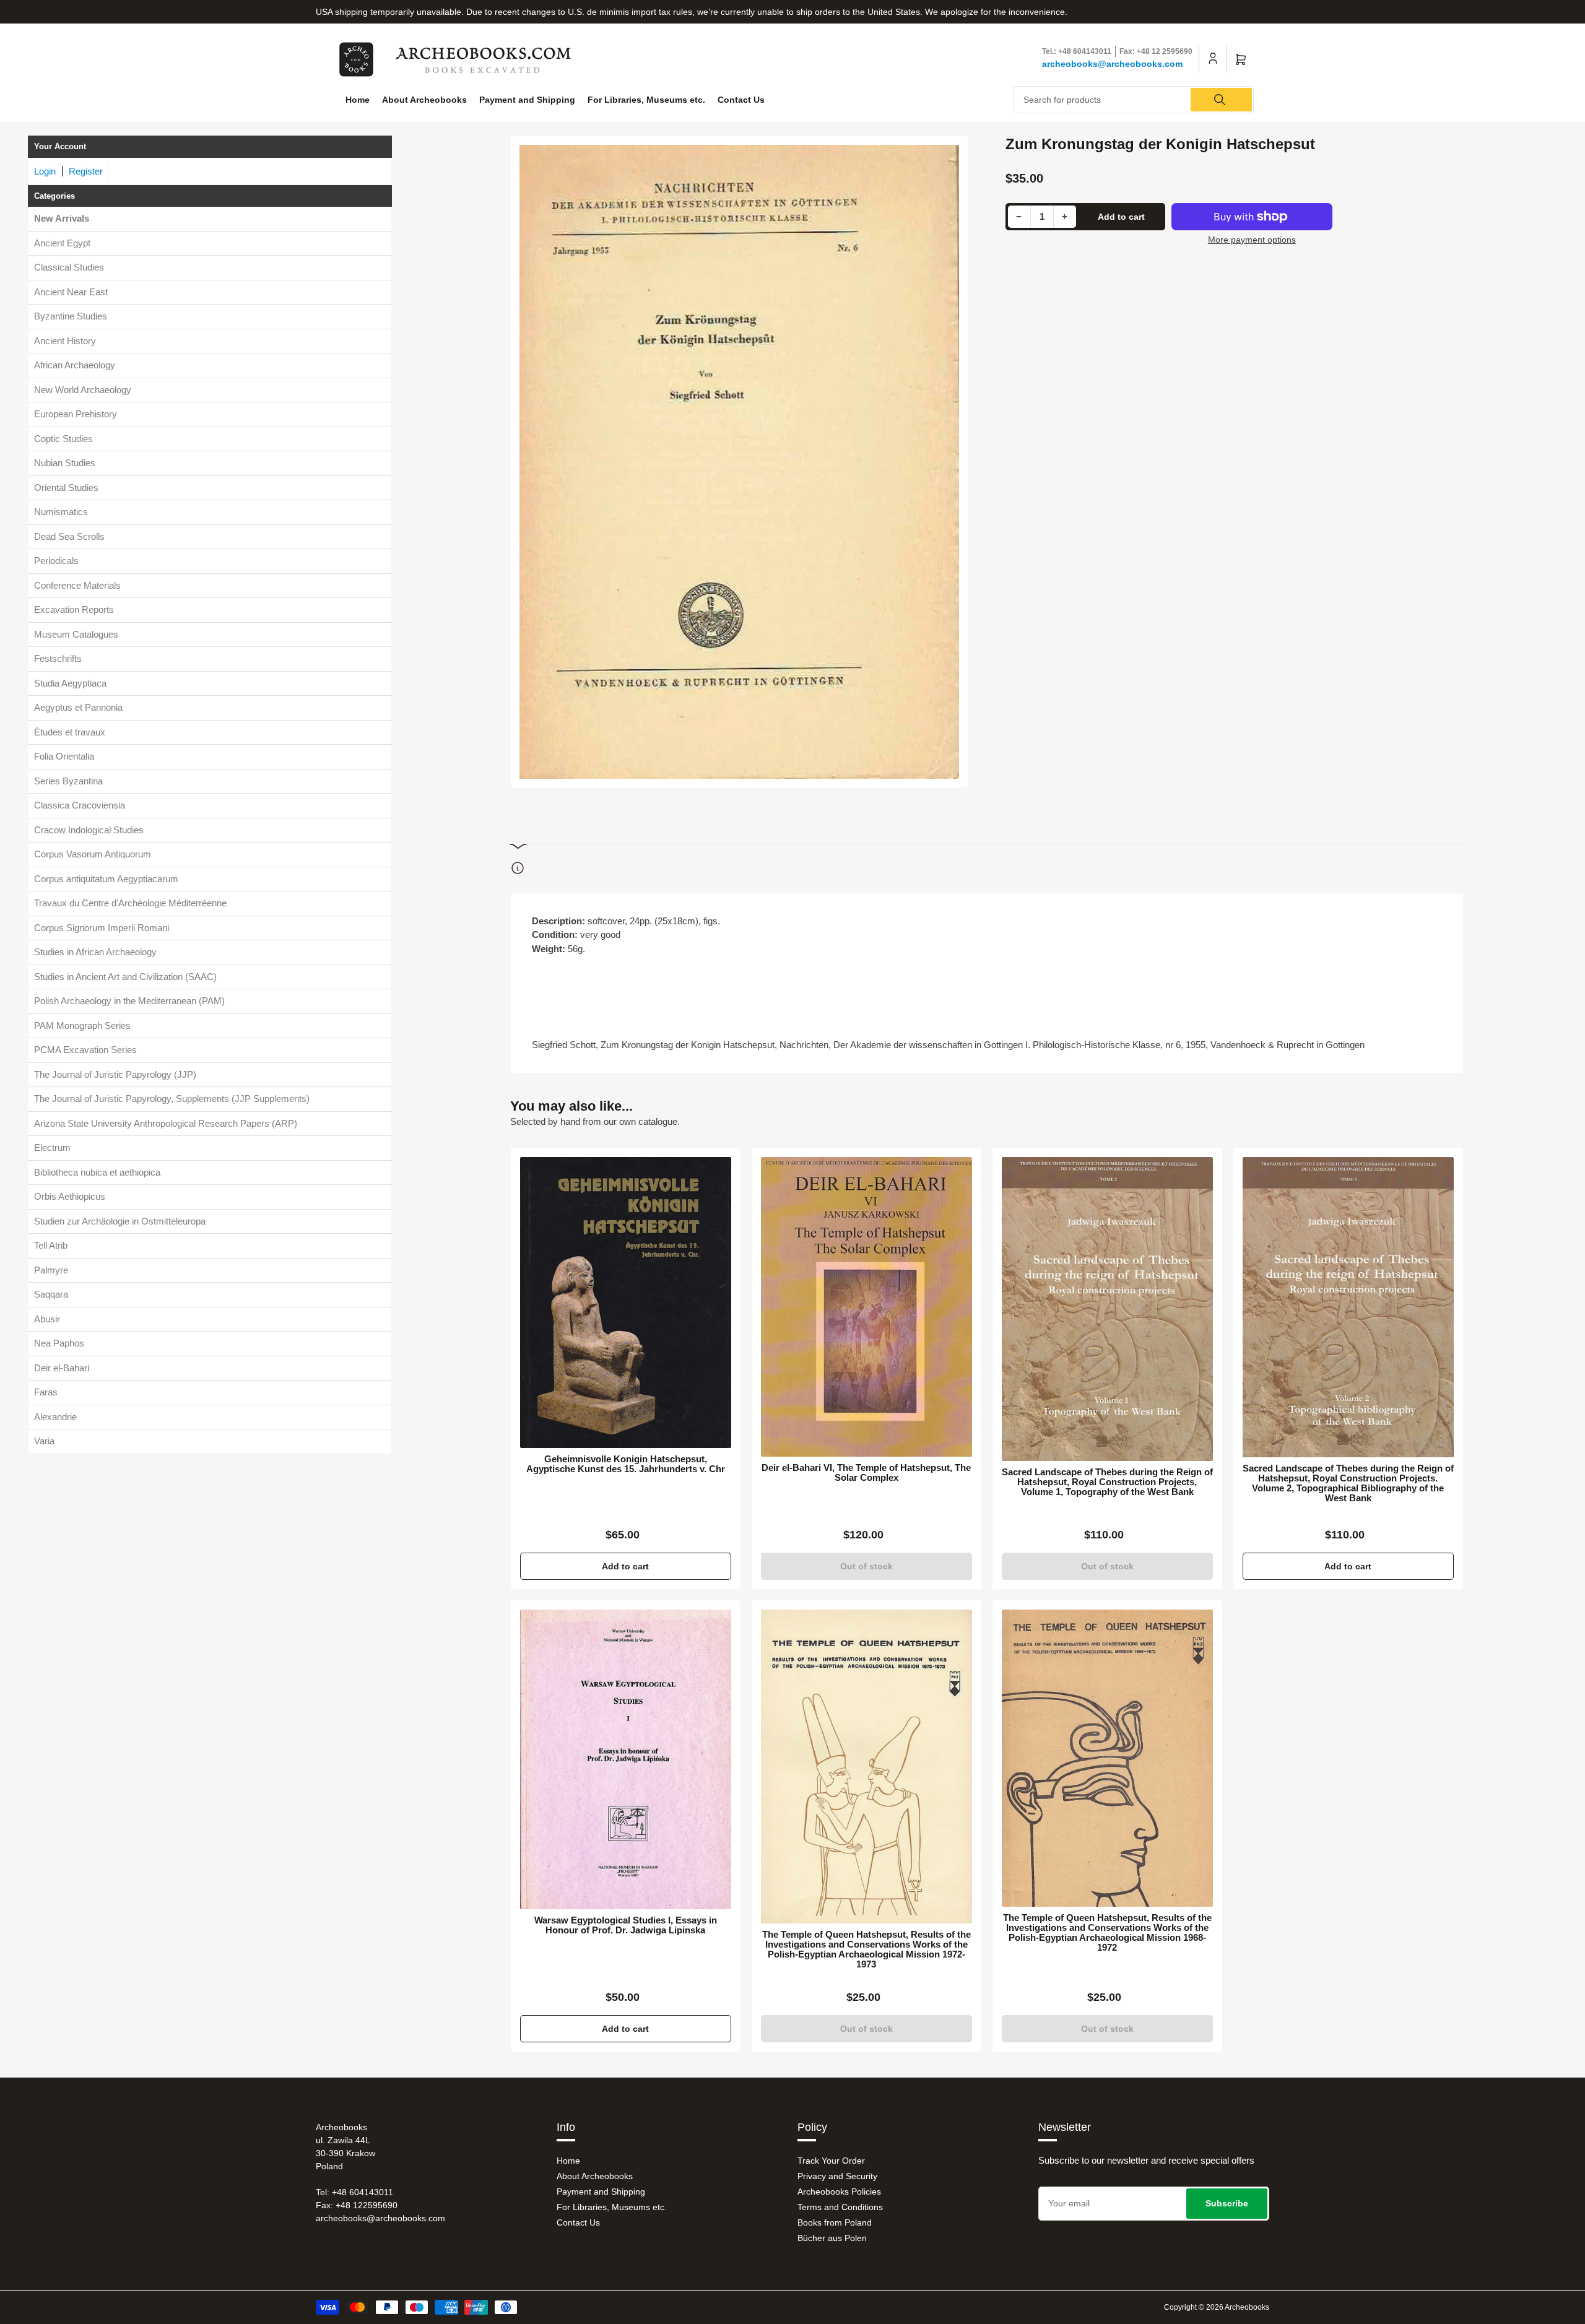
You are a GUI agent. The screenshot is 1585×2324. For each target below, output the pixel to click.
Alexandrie (55, 1417)
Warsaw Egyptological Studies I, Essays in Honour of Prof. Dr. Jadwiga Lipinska (626, 1925)
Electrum (52, 1147)
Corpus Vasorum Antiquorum (93, 854)
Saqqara (51, 1294)
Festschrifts (58, 658)
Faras (46, 1392)
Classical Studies (69, 267)
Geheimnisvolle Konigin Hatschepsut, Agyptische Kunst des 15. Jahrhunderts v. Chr (626, 1464)
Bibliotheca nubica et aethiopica (97, 1172)
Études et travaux (70, 732)
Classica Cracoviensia (80, 805)
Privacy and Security (837, 2176)
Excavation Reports (74, 609)
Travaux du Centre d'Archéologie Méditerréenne (130, 903)
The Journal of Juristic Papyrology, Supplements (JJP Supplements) (172, 1099)
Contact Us (741, 100)
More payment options (1252, 240)
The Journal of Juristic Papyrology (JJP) (115, 1074)
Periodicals (56, 561)
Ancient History (65, 341)
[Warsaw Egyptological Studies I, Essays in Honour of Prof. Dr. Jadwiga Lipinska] (626, 1759)
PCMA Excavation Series (85, 1050)
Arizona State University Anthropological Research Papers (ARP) (166, 1123)
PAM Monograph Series (82, 1025)
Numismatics (61, 512)
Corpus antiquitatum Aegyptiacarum (106, 879)
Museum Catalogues (76, 634)
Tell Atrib (51, 1245)
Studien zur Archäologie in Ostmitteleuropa (120, 1221)
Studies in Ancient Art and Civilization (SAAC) (125, 977)
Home (358, 100)
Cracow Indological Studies (89, 830)
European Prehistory (76, 414)
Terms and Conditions (840, 2207)
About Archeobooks (424, 100)
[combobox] (1134, 100)
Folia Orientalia (64, 756)
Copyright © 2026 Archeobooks (1217, 2307)
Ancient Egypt (62, 243)
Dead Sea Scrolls (69, 536)
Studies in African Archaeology (95, 952)
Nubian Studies (65, 463)
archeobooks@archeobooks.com (1112, 64)
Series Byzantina (68, 781)
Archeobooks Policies (839, 2192)
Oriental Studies (66, 488)
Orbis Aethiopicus (70, 1196)
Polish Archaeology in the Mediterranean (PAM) (129, 1001)
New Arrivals (62, 218)
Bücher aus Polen (832, 2238)
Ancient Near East (71, 292)
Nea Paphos (59, 1343)
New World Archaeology (83, 390)
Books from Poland (835, 2222)
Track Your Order (831, 2161)
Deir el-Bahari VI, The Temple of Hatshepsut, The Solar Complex (866, 1473)
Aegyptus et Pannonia (78, 707)
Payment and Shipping (527, 100)
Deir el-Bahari (62, 1368)
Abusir (47, 1319)
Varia (44, 1441)
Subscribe (1227, 2203)
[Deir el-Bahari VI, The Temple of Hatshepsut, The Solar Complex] (866, 1307)
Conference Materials (77, 585)
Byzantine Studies (71, 316)
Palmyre (51, 1270)
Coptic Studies (63, 439)
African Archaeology (75, 365)
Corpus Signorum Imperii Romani (102, 928)
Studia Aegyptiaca (70, 683)
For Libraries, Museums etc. (646, 100)
